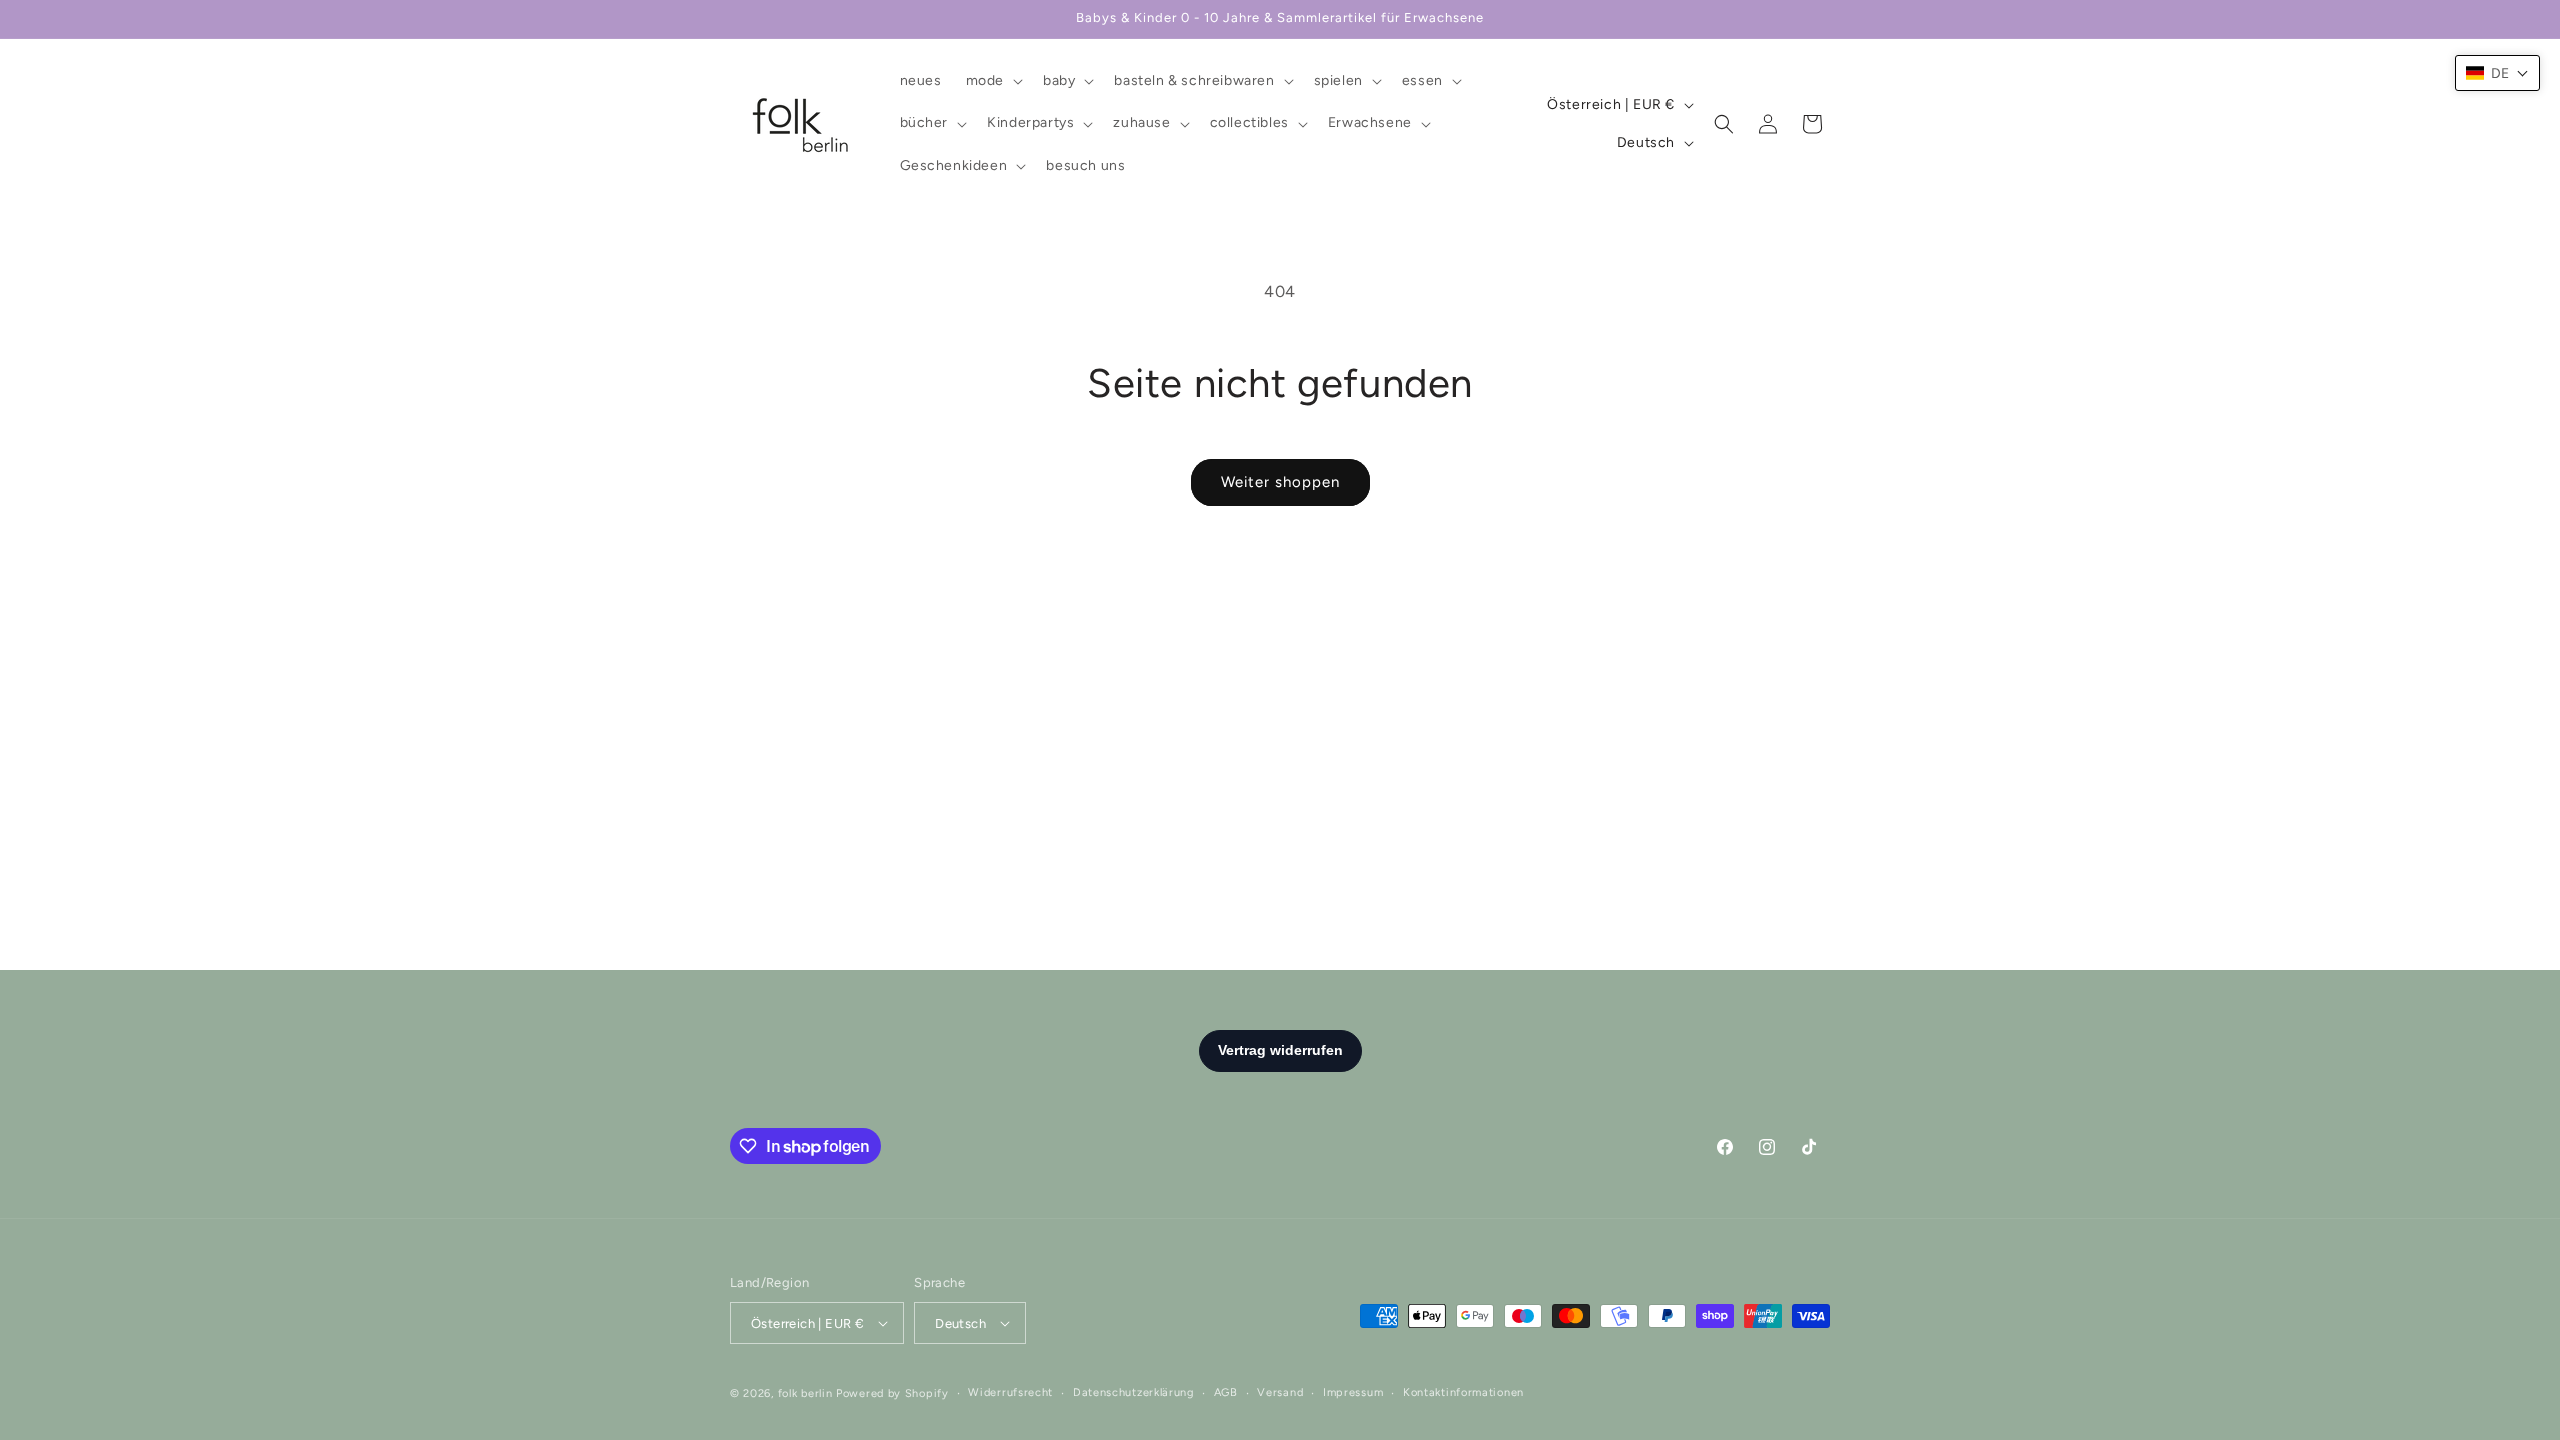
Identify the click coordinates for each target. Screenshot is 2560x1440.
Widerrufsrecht (1010, 1392)
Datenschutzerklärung (1133, 1392)
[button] (992, 81)
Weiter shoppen (1280, 482)
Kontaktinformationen (1463, 1392)
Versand (1280, 1392)
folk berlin (805, 1393)
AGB (1226, 1392)
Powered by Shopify (892, 1393)
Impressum (1353, 1392)
